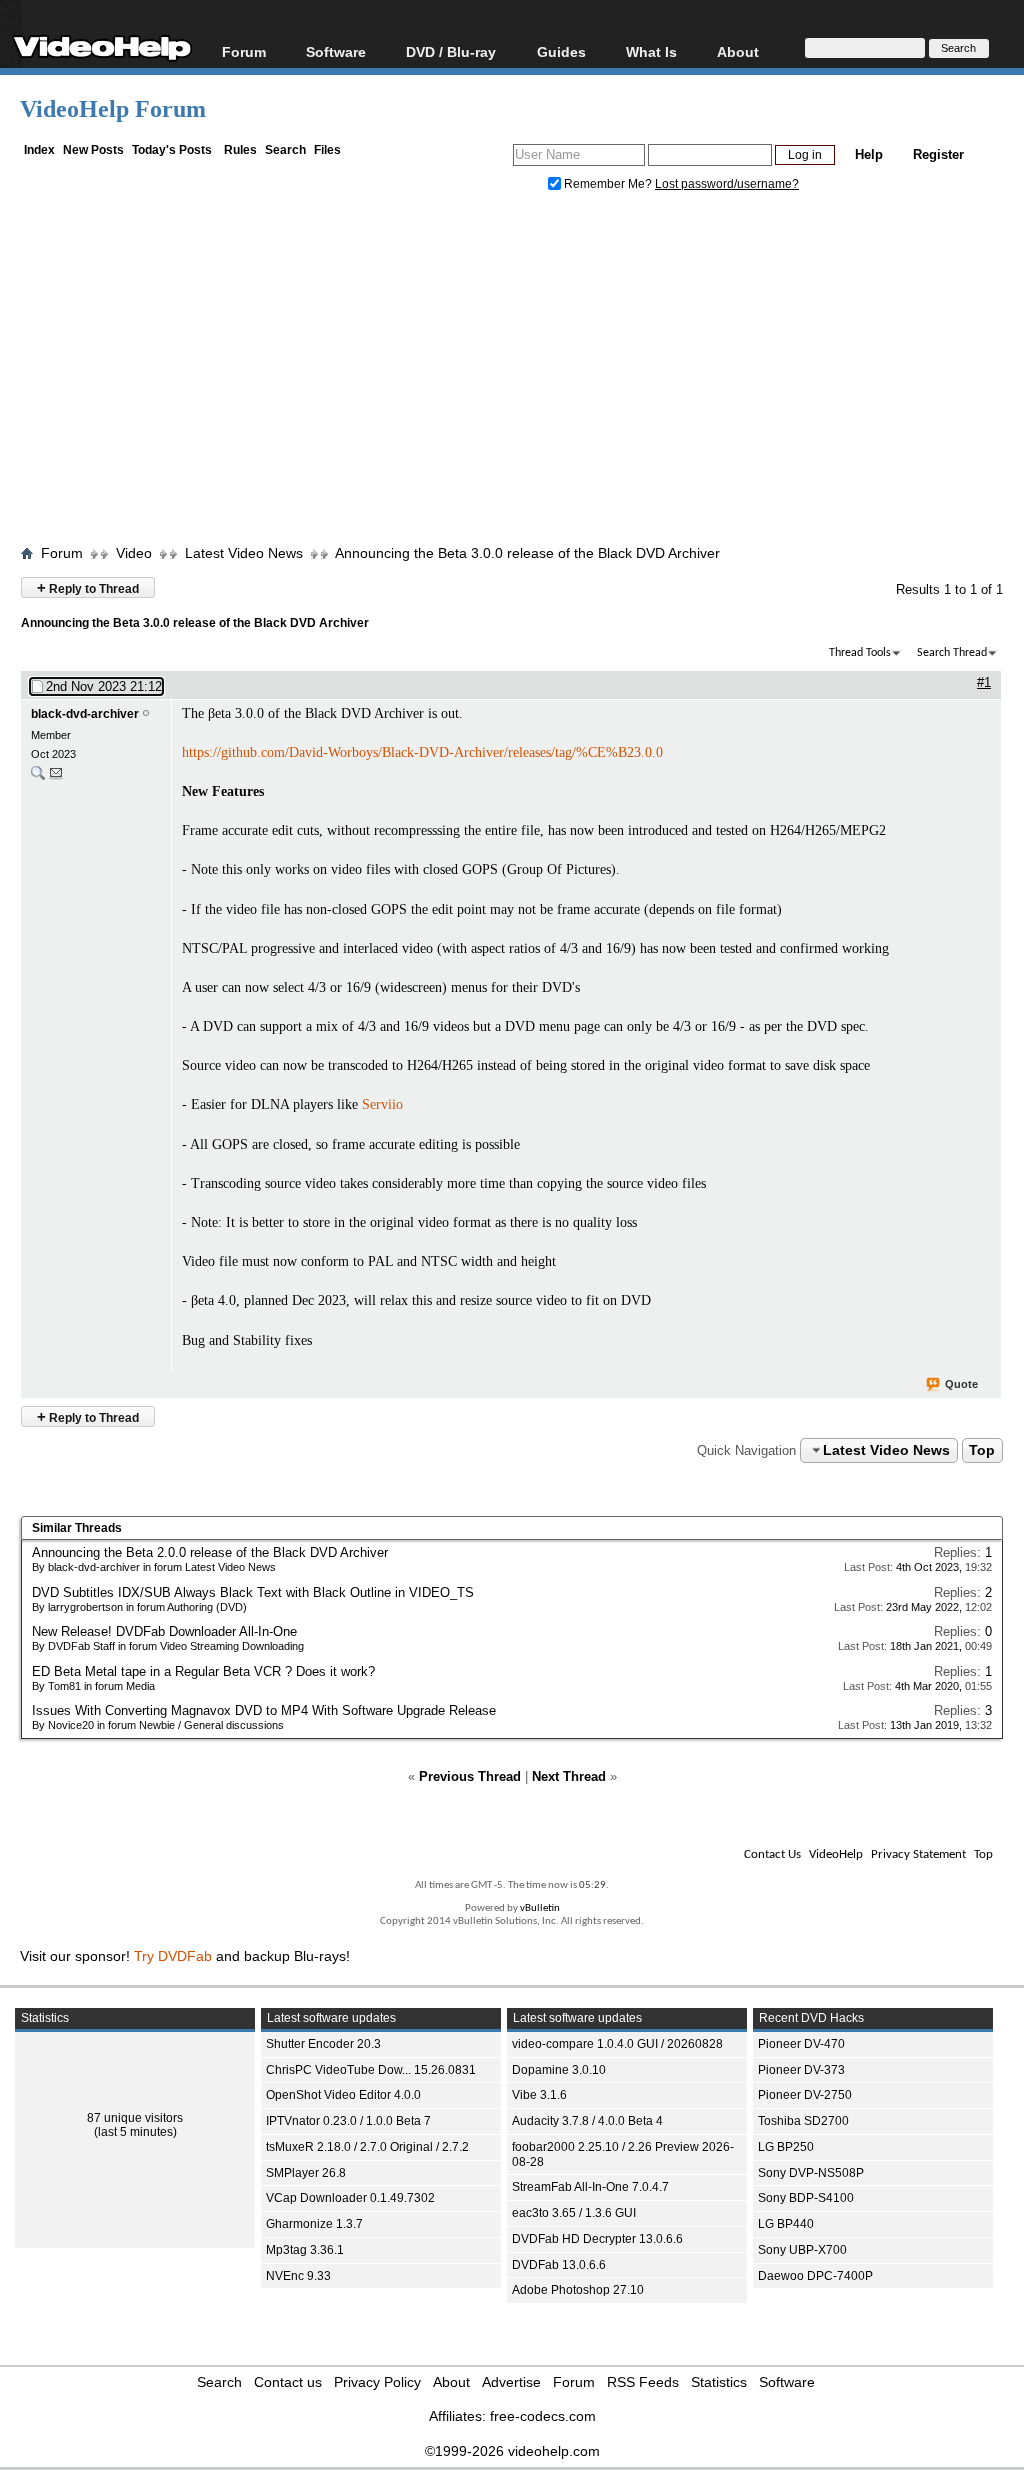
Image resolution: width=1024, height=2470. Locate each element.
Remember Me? (608, 184)
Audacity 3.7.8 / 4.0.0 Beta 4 (587, 2121)
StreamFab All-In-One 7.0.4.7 (590, 2187)
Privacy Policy (377, 2382)
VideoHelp (836, 1854)
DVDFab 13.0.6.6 (559, 2265)
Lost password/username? (727, 184)
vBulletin (540, 1908)
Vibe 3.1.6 (539, 2095)
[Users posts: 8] (38, 777)
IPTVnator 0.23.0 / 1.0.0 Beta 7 (348, 2121)
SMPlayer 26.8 (306, 2173)
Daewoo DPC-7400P (815, 2276)
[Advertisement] (522, 373)
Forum (244, 51)
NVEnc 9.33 (298, 2276)
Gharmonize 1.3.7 (314, 2224)
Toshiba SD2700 (803, 2121)
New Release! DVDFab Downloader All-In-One (164, 1631)
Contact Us (772, 1854)
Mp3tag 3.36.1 (305, 2250)
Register (938, 154)
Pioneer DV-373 (801, 2070)
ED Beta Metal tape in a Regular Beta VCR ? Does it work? (203, 1671)
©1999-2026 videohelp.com (512, 2451)
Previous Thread (470, 1776)
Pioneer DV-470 (801, 2044)
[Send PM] (56, 777)
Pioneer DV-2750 (805, 2095)
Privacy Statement (918, 1854)
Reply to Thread (88, 587)
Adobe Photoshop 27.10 (578, 2290)
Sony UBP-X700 (802, 2250)
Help (869, 154)
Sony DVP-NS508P (811, 2173)
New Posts (93, 150)
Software (336, 51)
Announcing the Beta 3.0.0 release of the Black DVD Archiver (527, 553)
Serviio (382, 1104)
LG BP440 (786, 2224)
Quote (961, 1384)
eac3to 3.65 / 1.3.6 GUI (574, 2213)
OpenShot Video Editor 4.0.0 (343, 2095)
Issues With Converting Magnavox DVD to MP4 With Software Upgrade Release (264, 1710)
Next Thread (569, 1776)
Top (982, 1450)
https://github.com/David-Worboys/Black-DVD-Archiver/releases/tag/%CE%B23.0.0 (422, 752)
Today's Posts (172, 150)
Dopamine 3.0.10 (559, 2070)
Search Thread (952, 653)
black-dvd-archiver (85, 714)
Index (39, 150)
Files (327, 150)
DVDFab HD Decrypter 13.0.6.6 (597, 2239)
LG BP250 (786, 2147)
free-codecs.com (543, 2416)
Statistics (719, 2382)
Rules (240, 150)
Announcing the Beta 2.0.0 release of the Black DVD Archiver (210, 1552)
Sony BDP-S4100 (806, 2198)
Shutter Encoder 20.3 (323, 2044)
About (451, 2382)
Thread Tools (860, 653)
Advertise (511, 2382)
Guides (561, 51)
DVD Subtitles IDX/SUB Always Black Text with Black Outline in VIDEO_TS (253, 1592)
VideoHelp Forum (113, 109)
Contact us (288, 2382)
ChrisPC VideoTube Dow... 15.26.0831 (371, 2070)
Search (285, 150)
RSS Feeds (643, 2382)
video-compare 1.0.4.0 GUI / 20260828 (617, 2044)
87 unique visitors (135, 2118)
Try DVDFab (173, 1956)
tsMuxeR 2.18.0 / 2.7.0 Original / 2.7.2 (367, 2147)
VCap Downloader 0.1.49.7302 (350, 2198)
